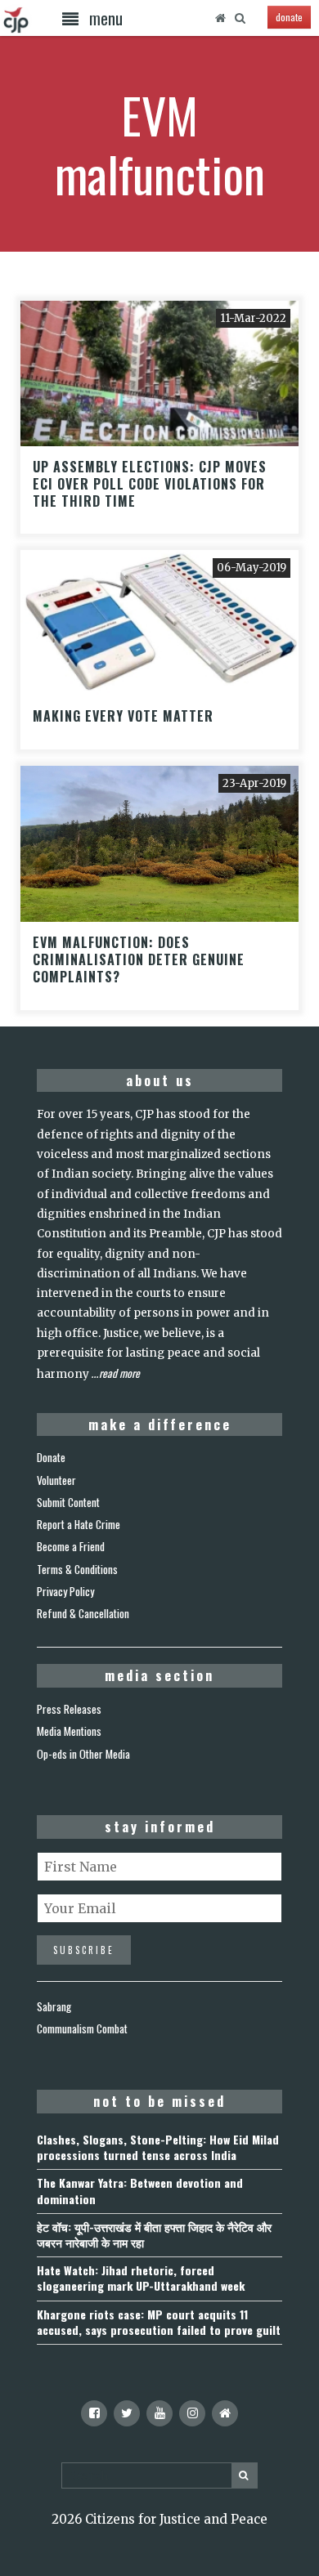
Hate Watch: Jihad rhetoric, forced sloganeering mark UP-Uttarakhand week (141, 2278)
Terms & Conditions (77, 1569)
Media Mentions (69, 1731)
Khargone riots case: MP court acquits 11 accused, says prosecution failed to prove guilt (159, 2322)
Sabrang (54, 2006)
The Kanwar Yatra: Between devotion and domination (140, 2190)
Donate (51, 1457)
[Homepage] (220, 18)
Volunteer (56, 1480)
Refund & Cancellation (83, 1613)
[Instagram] (192, 2413)
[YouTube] (159, 2413)
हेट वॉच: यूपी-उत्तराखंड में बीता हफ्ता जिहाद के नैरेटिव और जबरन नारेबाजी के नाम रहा (154, 2234)
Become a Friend (71, 1546)
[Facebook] (94, 2413)
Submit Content (68, 1502)
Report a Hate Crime (79, 1524)
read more (119, 1373)
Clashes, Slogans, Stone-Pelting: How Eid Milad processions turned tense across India (158, 2147)
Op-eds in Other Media (83, 1754)
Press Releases (69, 1709)
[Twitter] (127, 2413)
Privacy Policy (65, 1591)
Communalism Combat (82, 2028)
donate (289, 17)
